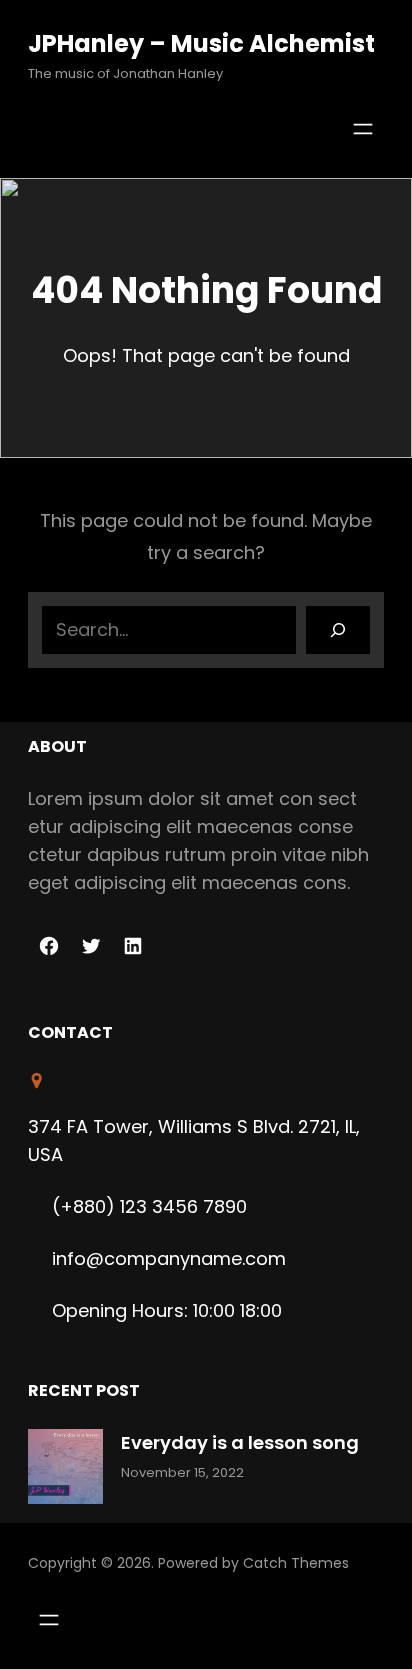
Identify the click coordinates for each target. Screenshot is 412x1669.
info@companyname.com (169, 1258)
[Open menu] (363, 129)
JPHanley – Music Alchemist (201, 43)
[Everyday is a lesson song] (65, 1470)
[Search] (338, 630)
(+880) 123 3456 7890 (149, 1206)
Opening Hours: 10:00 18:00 (167, 1310)
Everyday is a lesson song (240, 1442)
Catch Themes (296, 1563)
